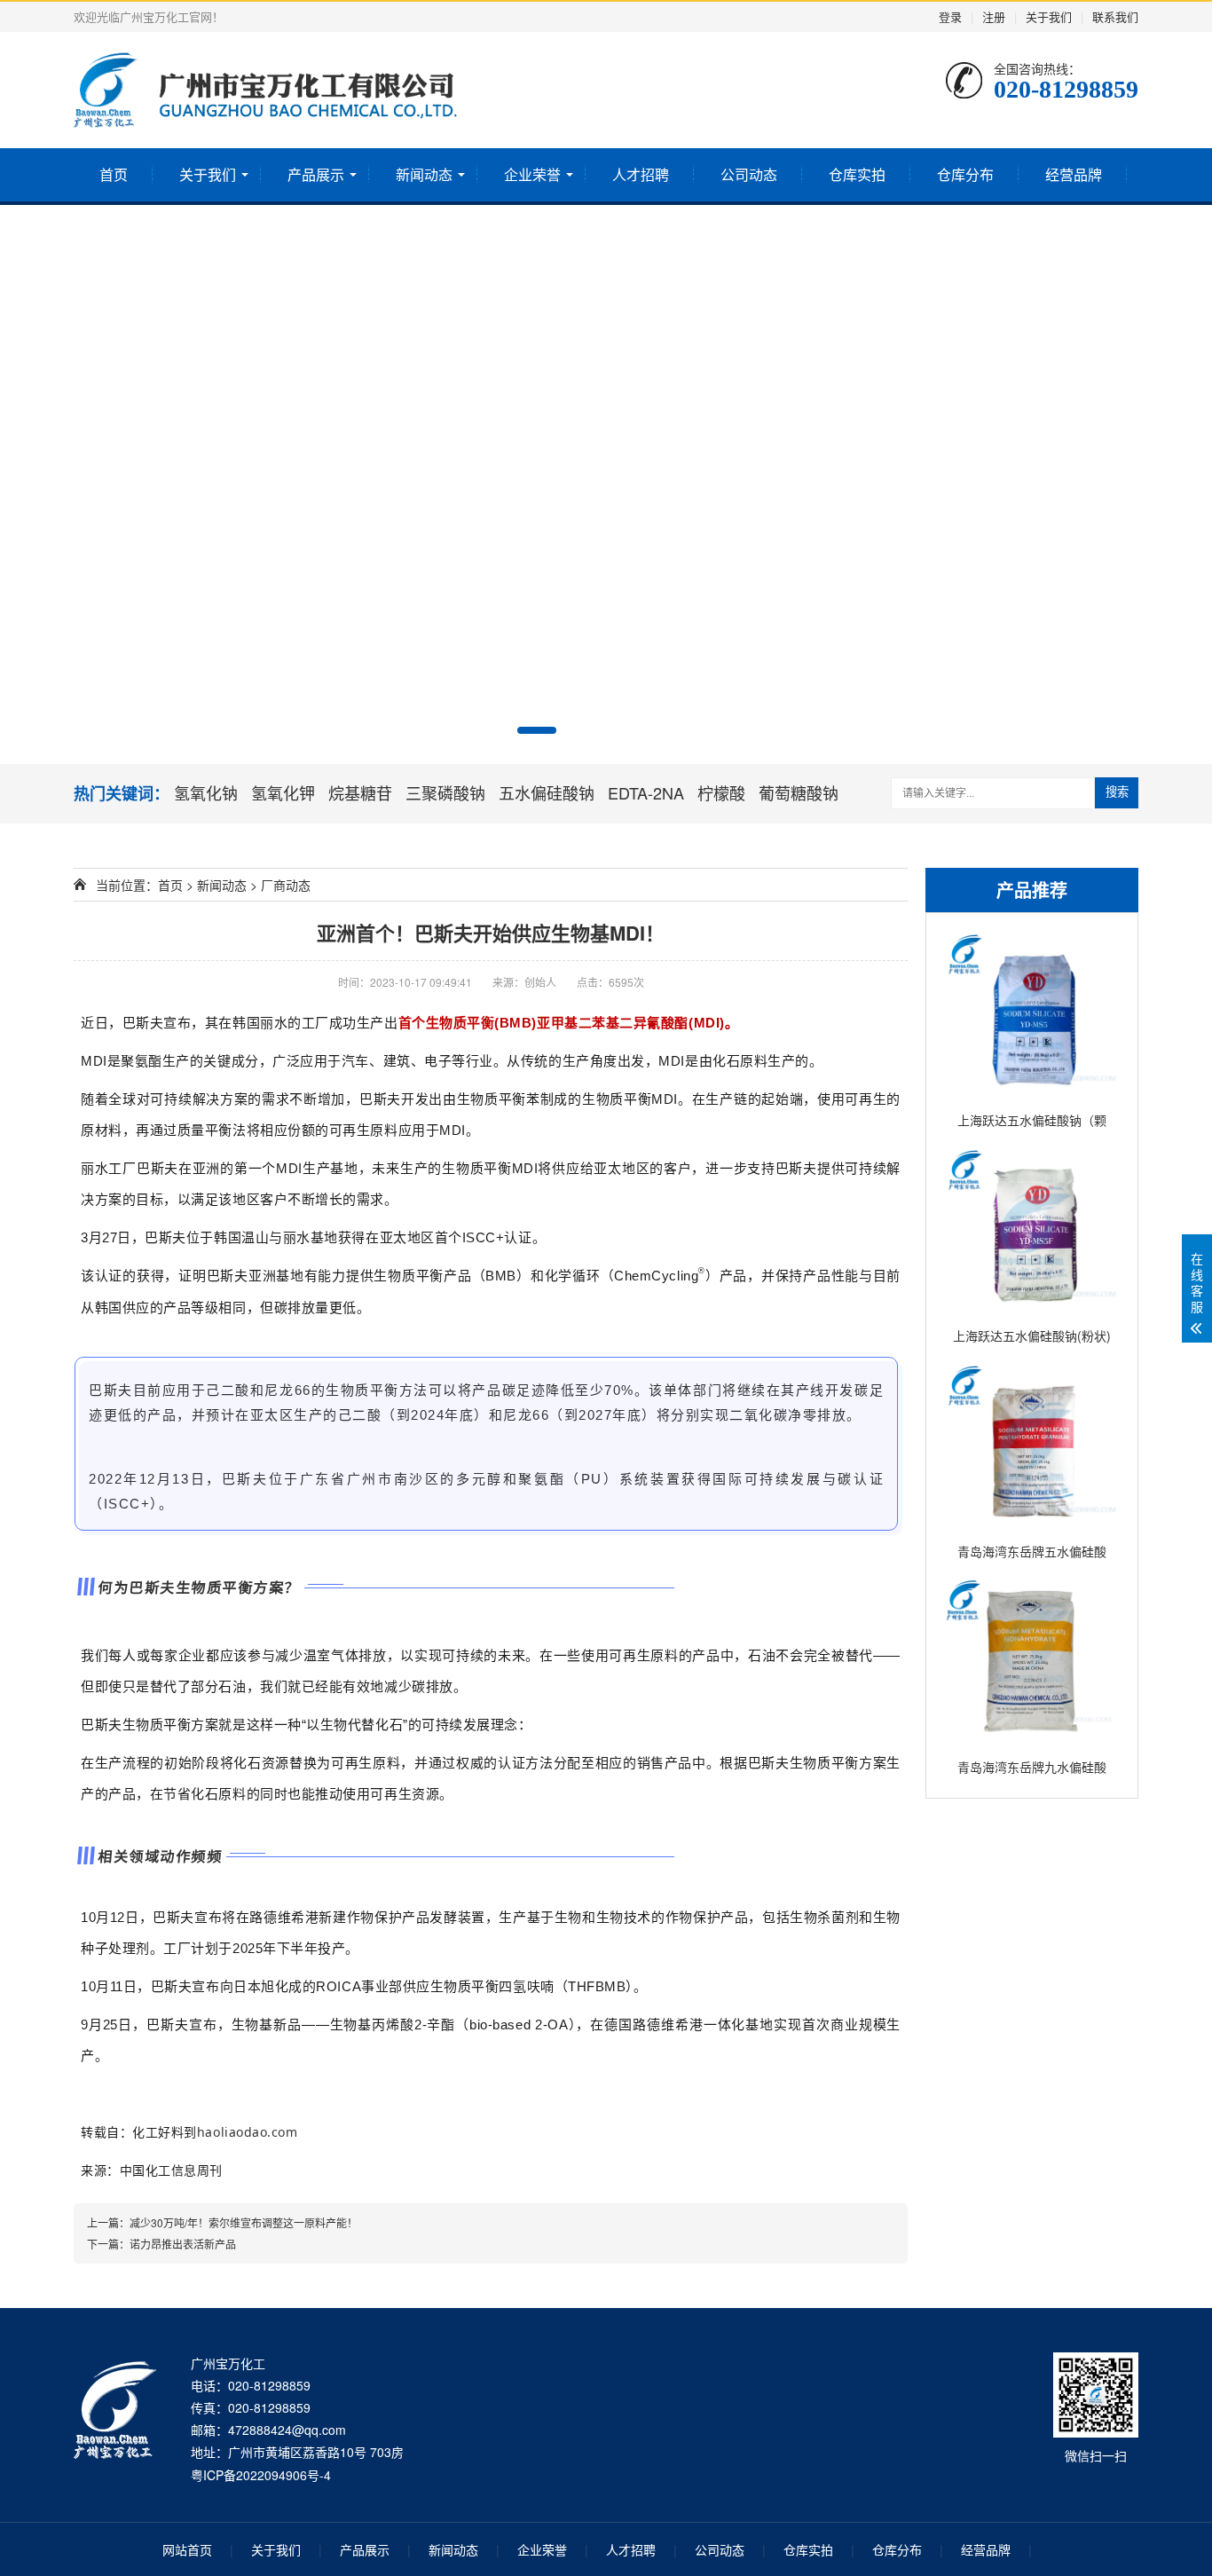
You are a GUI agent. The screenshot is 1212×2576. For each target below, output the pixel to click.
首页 (114, 174)
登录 (950, 16)
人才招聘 (641, 174)
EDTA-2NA (646, 792)
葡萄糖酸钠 (799, 792)
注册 (994, 16)
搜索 (1117, 792)
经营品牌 (1074, 174)
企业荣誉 (532, 174)
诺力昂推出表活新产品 (183, 2244)
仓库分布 (965, 174)
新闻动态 (424, 174)
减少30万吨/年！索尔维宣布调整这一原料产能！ (244, 2222)
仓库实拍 (857, 174)
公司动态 (749, 174)
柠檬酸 (721, 792)
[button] (537, 730)
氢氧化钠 (206, 792)
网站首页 (187, 2549)
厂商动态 (286, 885)
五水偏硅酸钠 (547, 792)
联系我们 (1115, 16)
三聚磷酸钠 (445, 792)
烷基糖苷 (360, 792)
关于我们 (1049, 16)
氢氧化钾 (283, 792)
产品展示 (316, 174)
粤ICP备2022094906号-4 (261, 2475)
